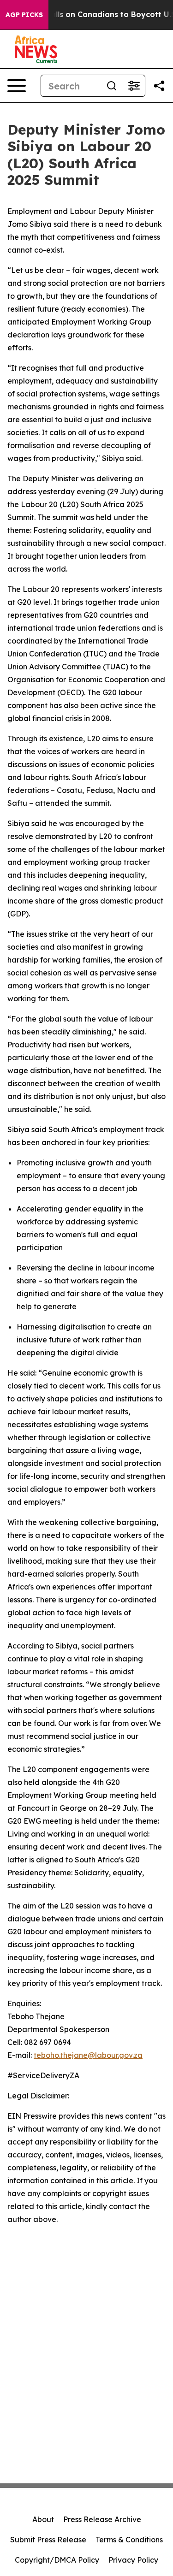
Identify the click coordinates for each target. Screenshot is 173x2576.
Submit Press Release (48, 2540)
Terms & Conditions (129, 2540)
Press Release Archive (102, 2519)
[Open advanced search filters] (134, 86)
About (43, 2519)
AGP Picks (24, 15)
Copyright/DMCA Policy (57, 2560)
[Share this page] (159, 86)
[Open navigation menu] (17, 86)
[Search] (112, 86)
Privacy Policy (133, 2560)
